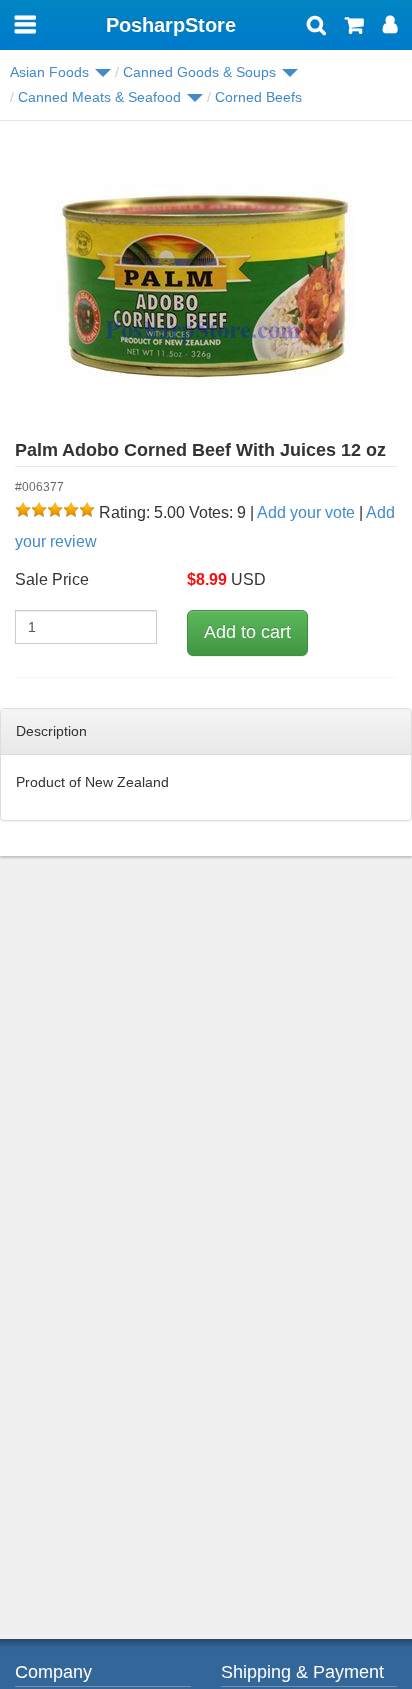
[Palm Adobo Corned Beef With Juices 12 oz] (206, 286)
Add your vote (306, 512)
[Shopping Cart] (354, 27)
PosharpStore (171, 25)
